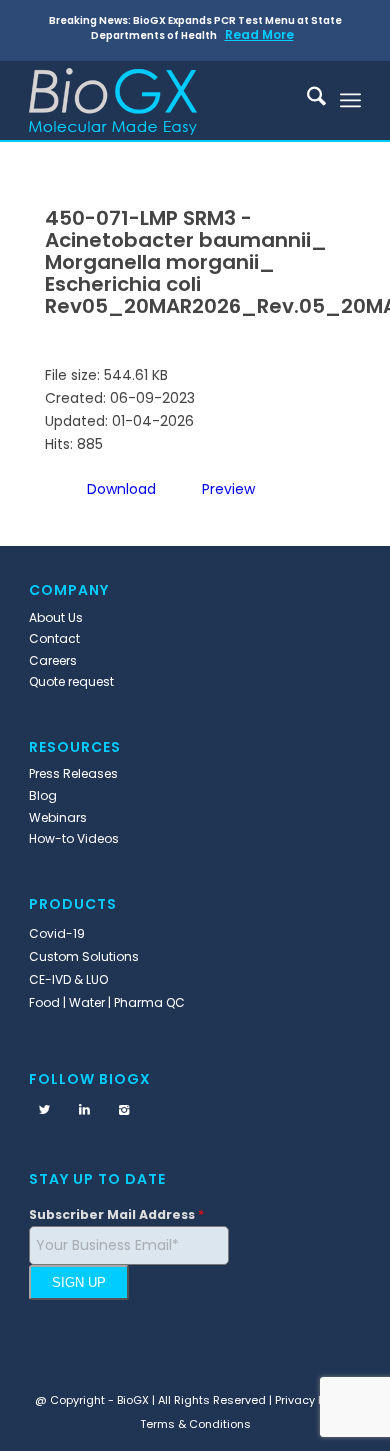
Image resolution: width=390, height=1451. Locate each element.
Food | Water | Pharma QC (107, 1002)
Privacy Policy (312, 1400)
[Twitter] (44, 1110)
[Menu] (350, 100)
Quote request (71, 681)
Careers (53, 660)
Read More (259, 34)
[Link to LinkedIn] (84, 1110)
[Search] (306, 100)
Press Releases (73, 773)
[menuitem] (306, 100)
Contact (54, 638)
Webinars (58, 817)
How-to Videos (74, 838)
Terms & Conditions (195, 1424)
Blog (43, 795)
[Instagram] (124, 1110)
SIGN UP (79, 1282)
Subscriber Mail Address (116, 1214)
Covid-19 (57, 933)
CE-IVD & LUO (68, 979)
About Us (56, 617)
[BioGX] (161, 100)
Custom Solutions (84, 956)
